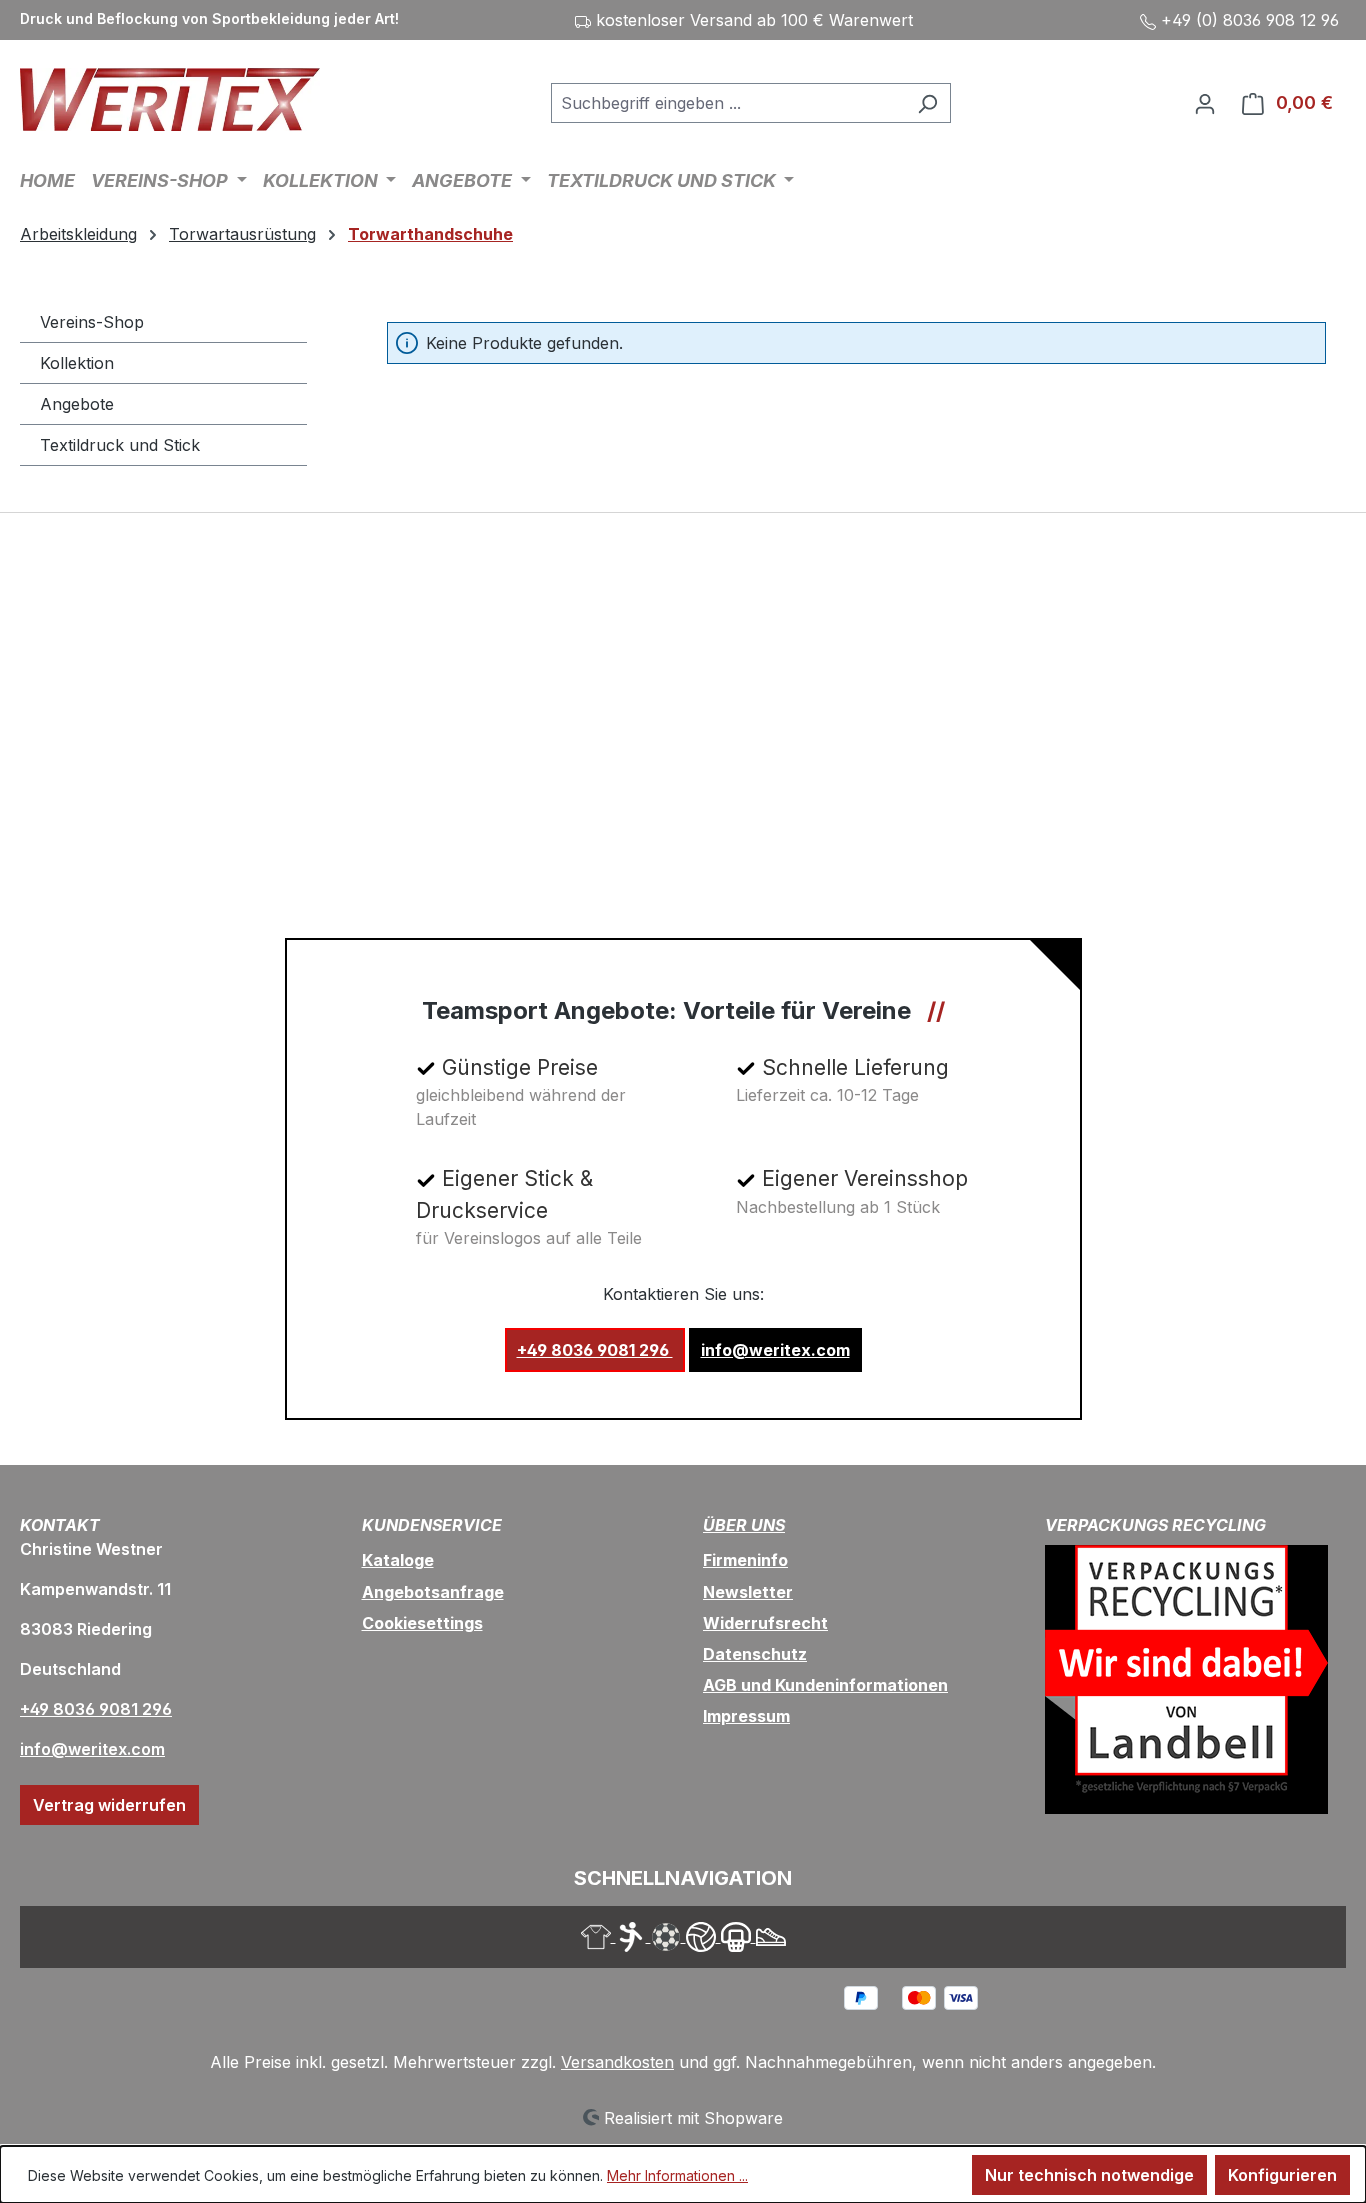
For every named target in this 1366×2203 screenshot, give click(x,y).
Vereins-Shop (92, 322)
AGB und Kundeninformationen (825, 1685)
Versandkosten (617, 2062)
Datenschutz (755, 1654)
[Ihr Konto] (1205, 103)
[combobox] (728, 103)
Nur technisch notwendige (1089, 2175)
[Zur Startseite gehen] (170, 99)
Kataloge (398, 1560)
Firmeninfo (745, 1560)
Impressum (746, 1716)
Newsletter (748, 1592)
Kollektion (77, 363)
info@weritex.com (775, 1350)
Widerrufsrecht (765, 1623)
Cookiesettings (422, 1623)
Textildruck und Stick (120, 445)
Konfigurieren (1282, 2175)
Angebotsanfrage (433, 1592)
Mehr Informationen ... (677, 2175)
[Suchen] (927, 103)
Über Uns (744, 1525)
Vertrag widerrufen (109, 1805)
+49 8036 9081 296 (595, 1350)
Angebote (77, 404)
